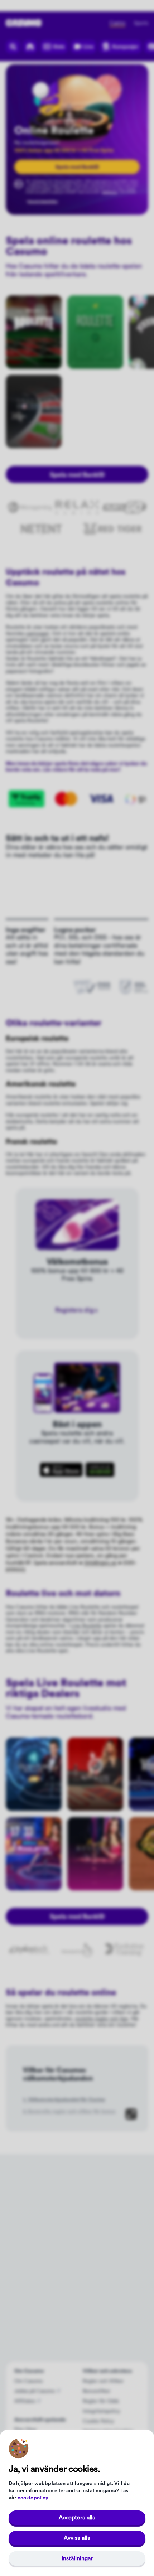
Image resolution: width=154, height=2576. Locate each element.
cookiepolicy (33, 2498)
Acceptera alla (77, 2518)
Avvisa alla (77, 2538)
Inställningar (77, 2558)
